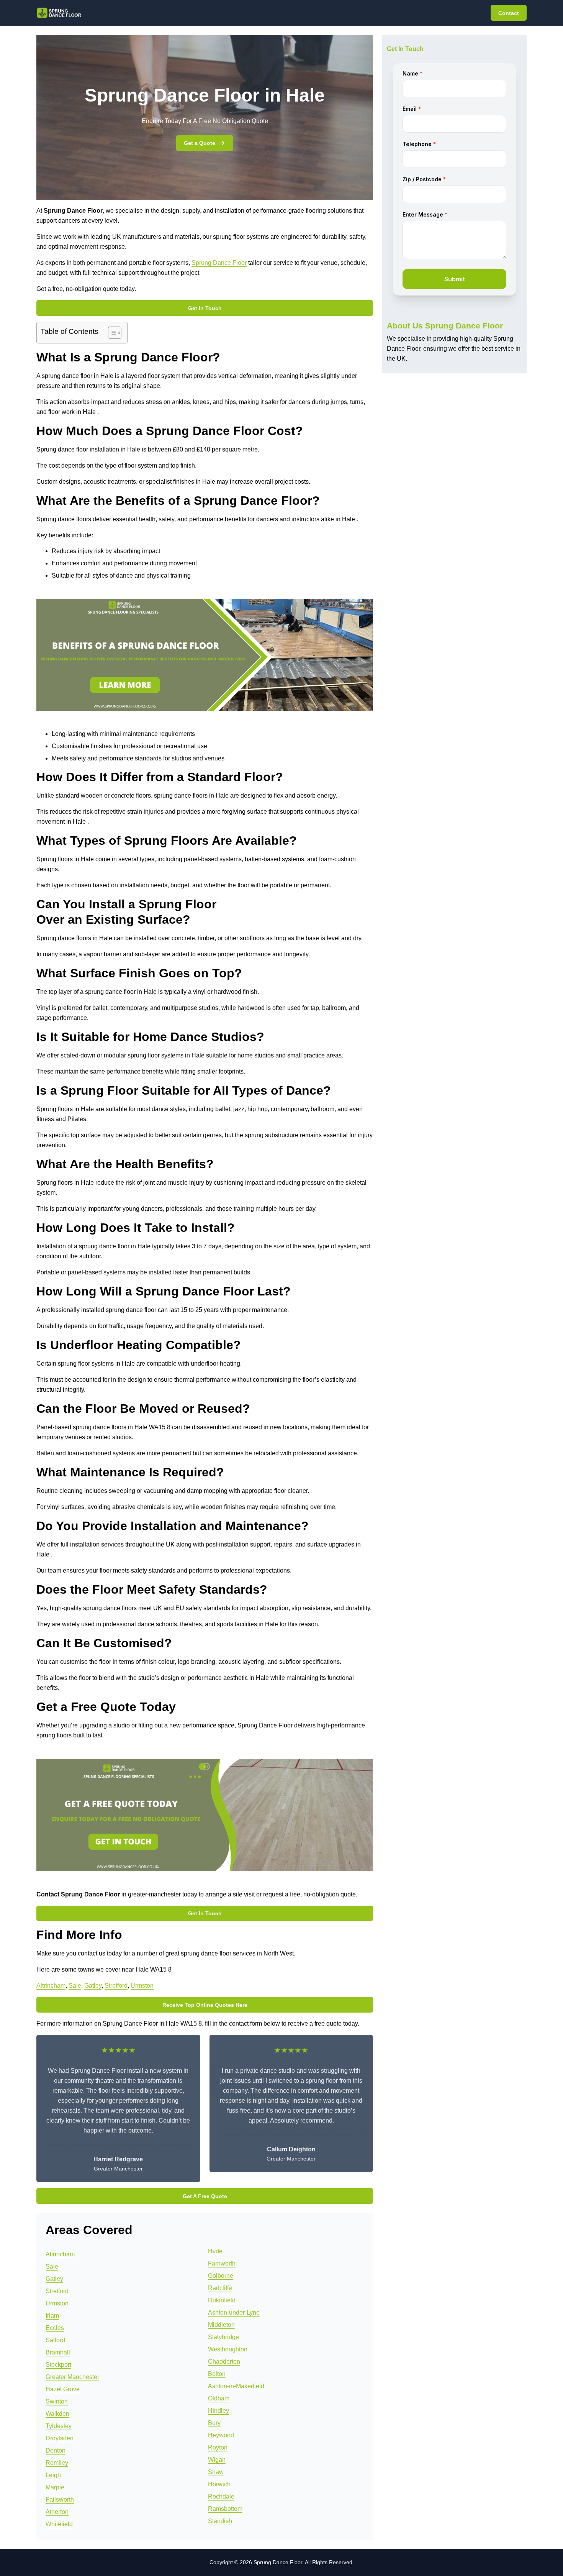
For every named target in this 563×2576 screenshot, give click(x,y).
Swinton (57, 2401)
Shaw (216, 2472)
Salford (55, 2340)
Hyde (215, 2251)
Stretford (116, 1986)
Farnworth (222, 2263)
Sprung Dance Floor (219, 263)
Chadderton (224, 2362)
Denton (56, 2450)
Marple (55, 2487)
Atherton (57, 2512)
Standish (220, 2521)
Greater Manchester (72, 2377)
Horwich (219, 2484)
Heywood (221, 2435)
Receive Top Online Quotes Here (205, 2005)
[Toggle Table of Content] (111, 333)
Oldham (219, 2398)
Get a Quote (200, 143)
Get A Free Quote (205, 2196)
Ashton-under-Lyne (234, 2312)
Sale (75, 1986)
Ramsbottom (225, 2509)
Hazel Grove (63, 2389)
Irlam (52, 2316)
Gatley (93, 1986)
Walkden (57, 2414)
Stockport (58, 2365)
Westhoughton (228, 2349)
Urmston (142, 1986)
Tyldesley (59, 2426)
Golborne (221, 2276)
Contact (509, 13)
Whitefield (59, 2524)
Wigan (217, 2460)
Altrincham (51, 1986)
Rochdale (221, 2496)
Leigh (53, 2475)
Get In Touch (205, 308)
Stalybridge (223, 2337)
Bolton (217, 2374)
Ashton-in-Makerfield (236, 2386)
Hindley (218, 2411)
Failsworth (60, 2500)
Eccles (55, 2328)
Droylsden (60, 2438)
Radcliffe (220, 2288)
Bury (214, 2423)
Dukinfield (222, 2300)
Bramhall (58, 2352)
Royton (218, 2447)
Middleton (221, 2325)
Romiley (57, 2463)
